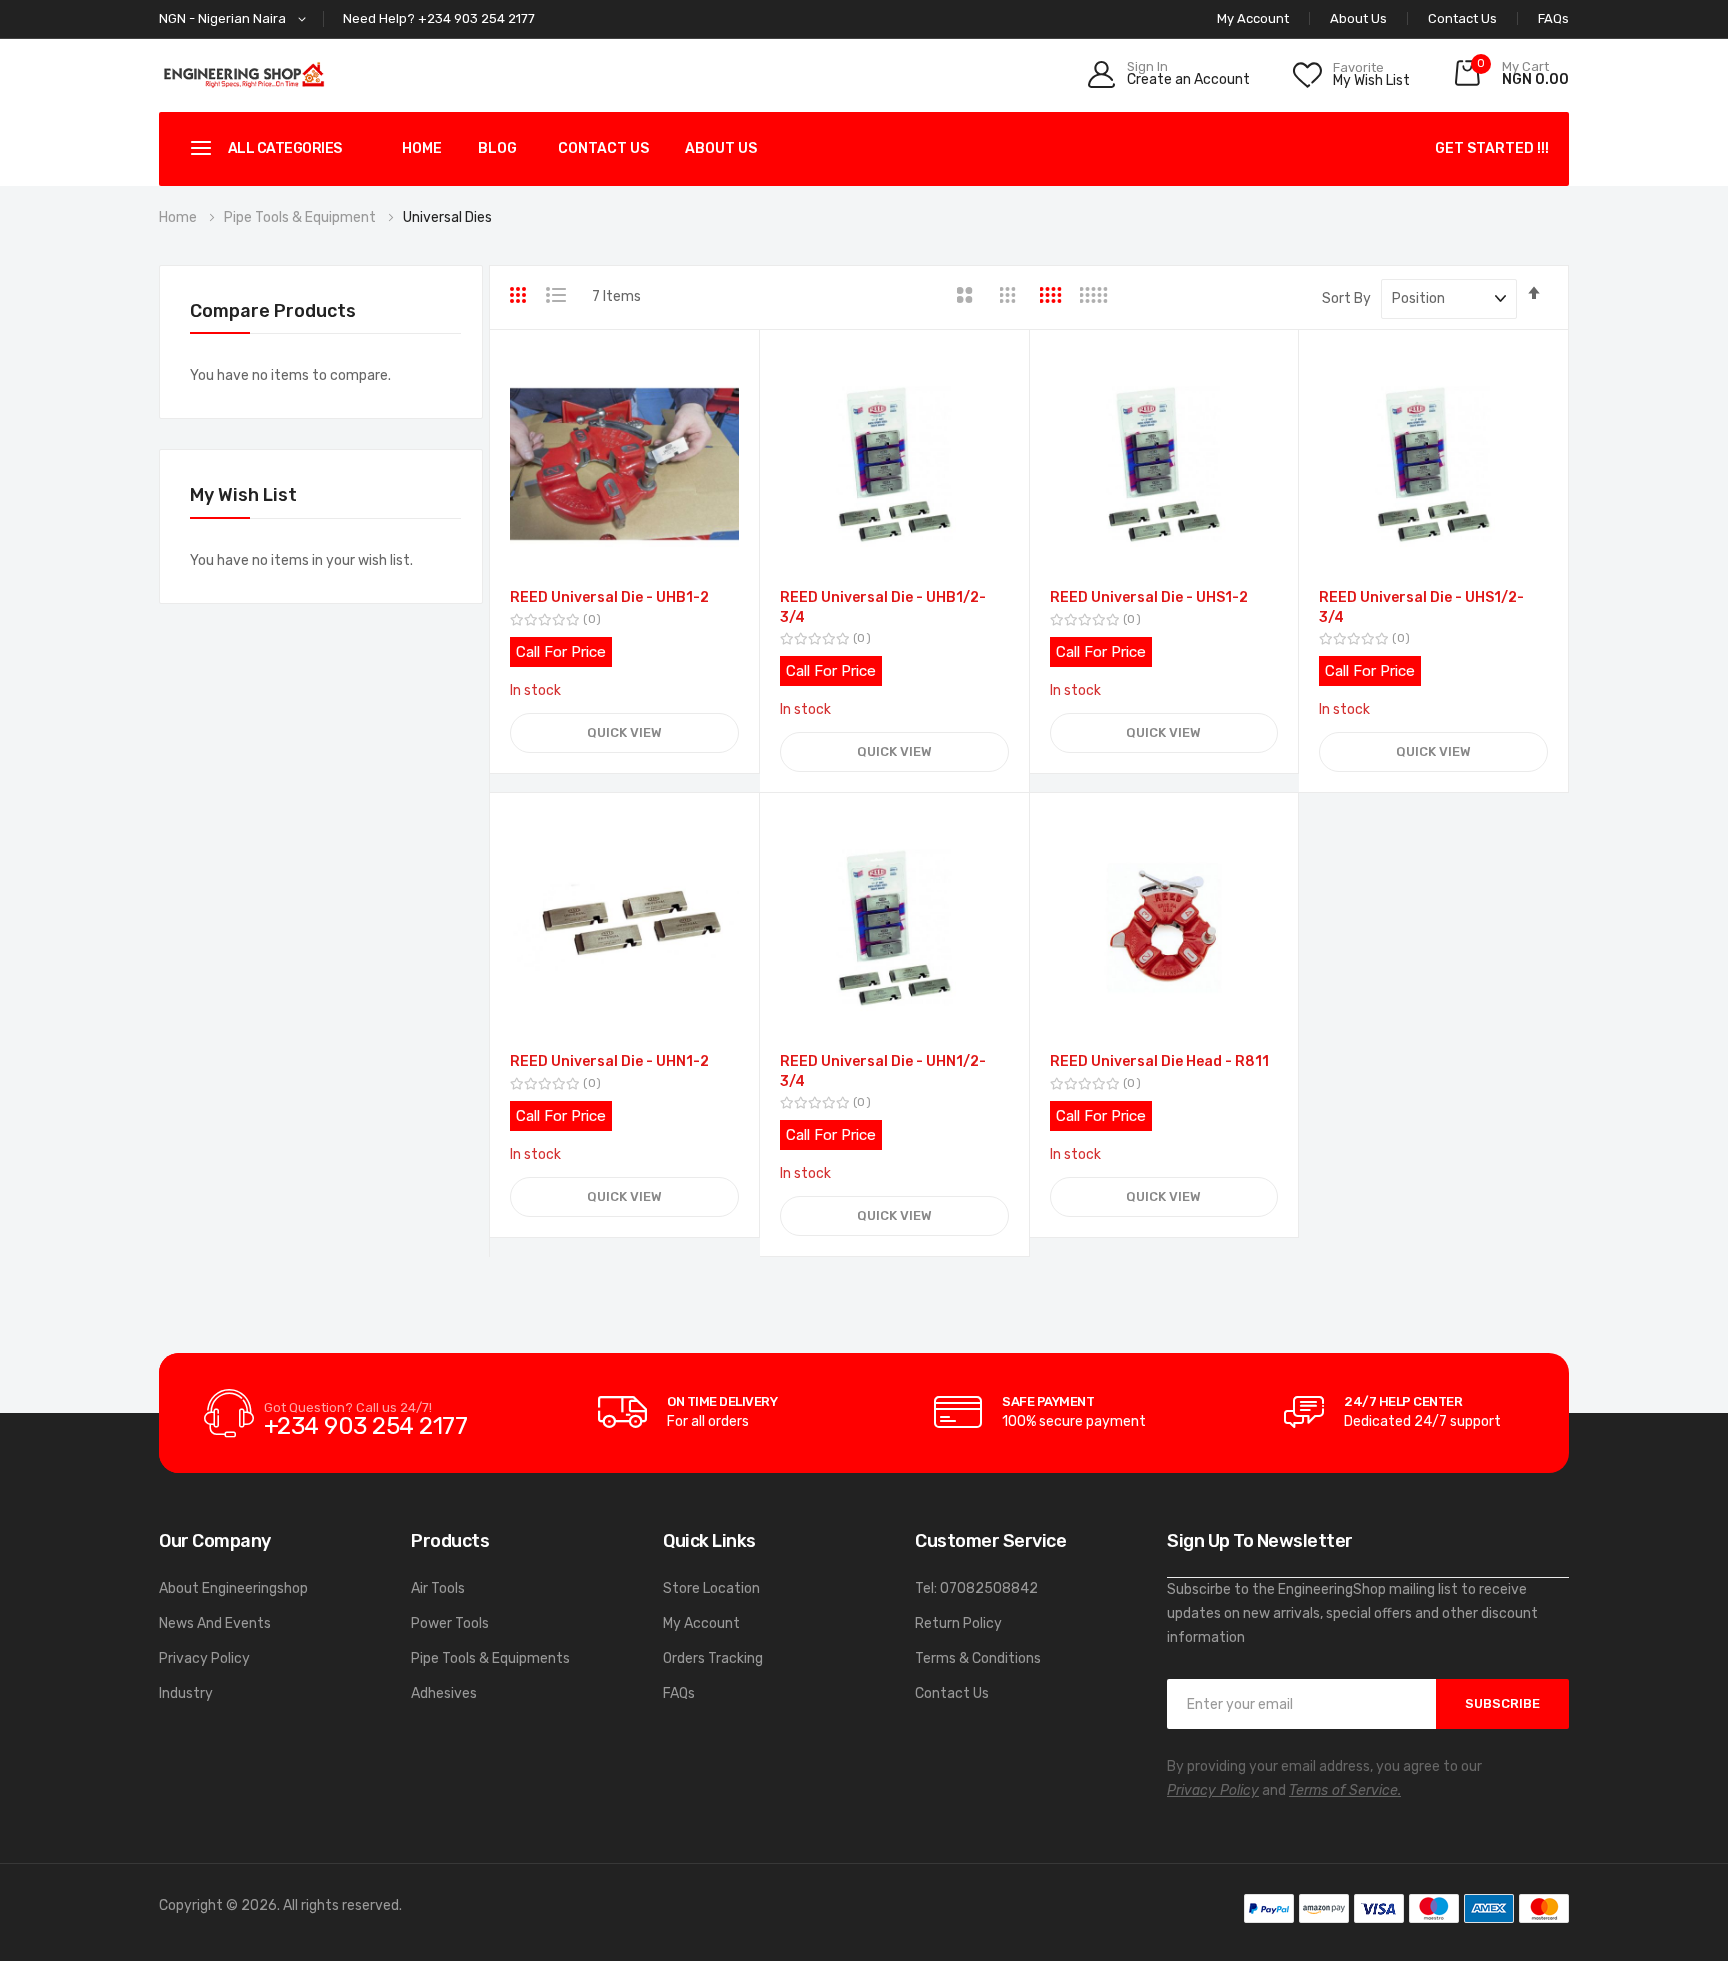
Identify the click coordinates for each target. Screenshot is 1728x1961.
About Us (1358, 18)
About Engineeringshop (233, 1588)
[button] (236, 19)
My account (1253, 18)
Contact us (603, 148)
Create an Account (1188, 80)
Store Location (711, 1588)
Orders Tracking (713, 1658)
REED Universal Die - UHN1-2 (609, 1061)
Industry (186, 1693)
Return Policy (958, 1623)
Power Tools (450, 1623)
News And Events (215, 1623)
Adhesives (444, 1693)
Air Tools (438, 1588)
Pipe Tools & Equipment (301, 217)
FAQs (1553, 18)
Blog (497, 148)
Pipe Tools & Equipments (490, 1658)
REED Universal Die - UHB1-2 (609, 597)
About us (721, 148)
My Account (701, 1623)
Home (422, 148)
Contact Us (1462, 18)
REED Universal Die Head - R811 (1159, 1061)
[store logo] (244, 74)
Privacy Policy (204, 1658)
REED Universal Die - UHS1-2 (1149, 597)
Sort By (1346, 298)
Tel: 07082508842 (976, 1588)
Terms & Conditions (978, 1658)
